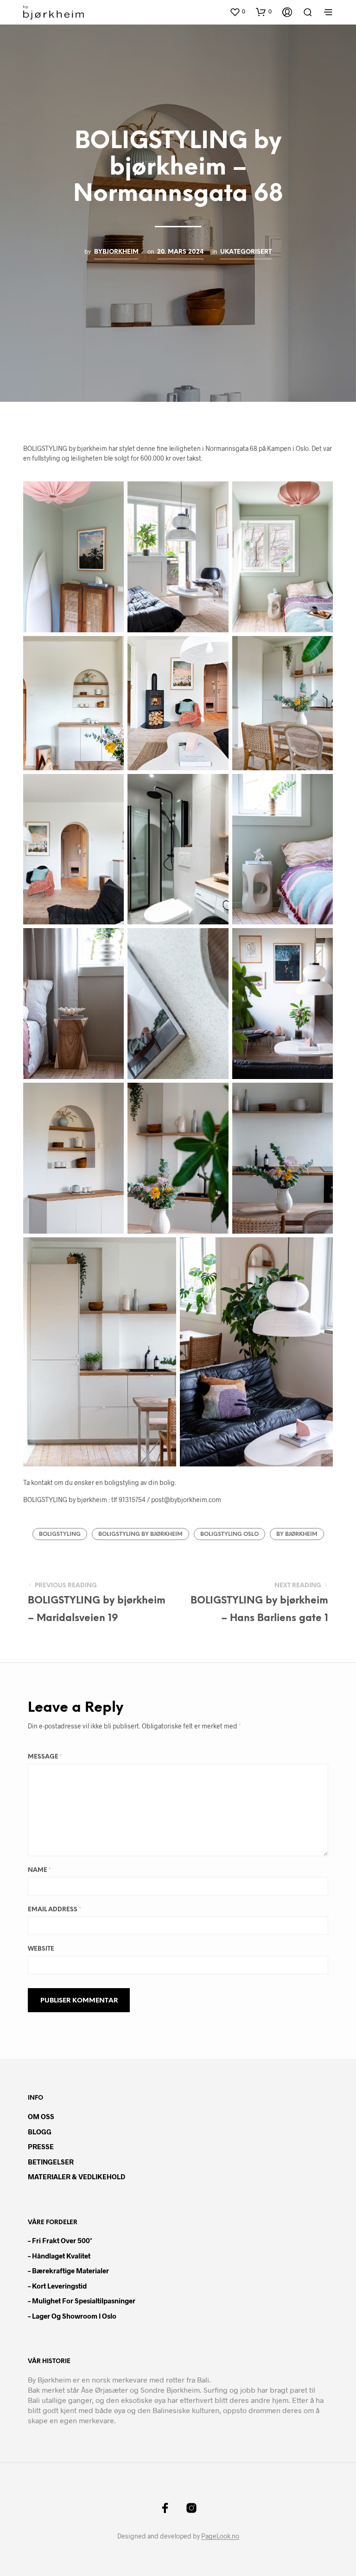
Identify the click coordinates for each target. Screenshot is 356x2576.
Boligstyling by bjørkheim (140, 1534)
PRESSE (41, 2146)
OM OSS (41, 2116)
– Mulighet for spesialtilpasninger (82, 2301)
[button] (237, 12)
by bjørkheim (297, 1534)
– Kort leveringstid (57, 2286)
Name (39, 1870)
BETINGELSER (51, 2162)
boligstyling (60, 1534)
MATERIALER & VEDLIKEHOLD (76, 2177)
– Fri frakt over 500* (60, 2240)
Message (45, 1757)
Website (41, 1949)
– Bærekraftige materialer (68, 2270)
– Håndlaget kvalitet (59, 2256)
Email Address (54, 1910)
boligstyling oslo (229, 1534)
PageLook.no (220, 2536)
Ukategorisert (246, 252)
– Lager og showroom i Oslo (72, 2316)
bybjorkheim (116, 252)
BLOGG (40, 2132)
